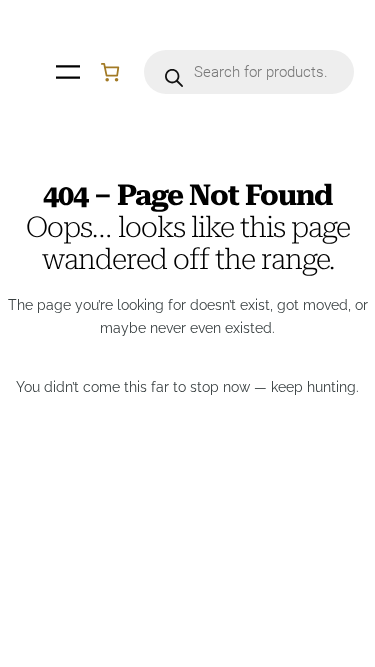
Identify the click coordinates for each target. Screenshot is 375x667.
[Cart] (110, 72)
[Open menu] (68, 72)
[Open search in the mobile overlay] (249, 72)
